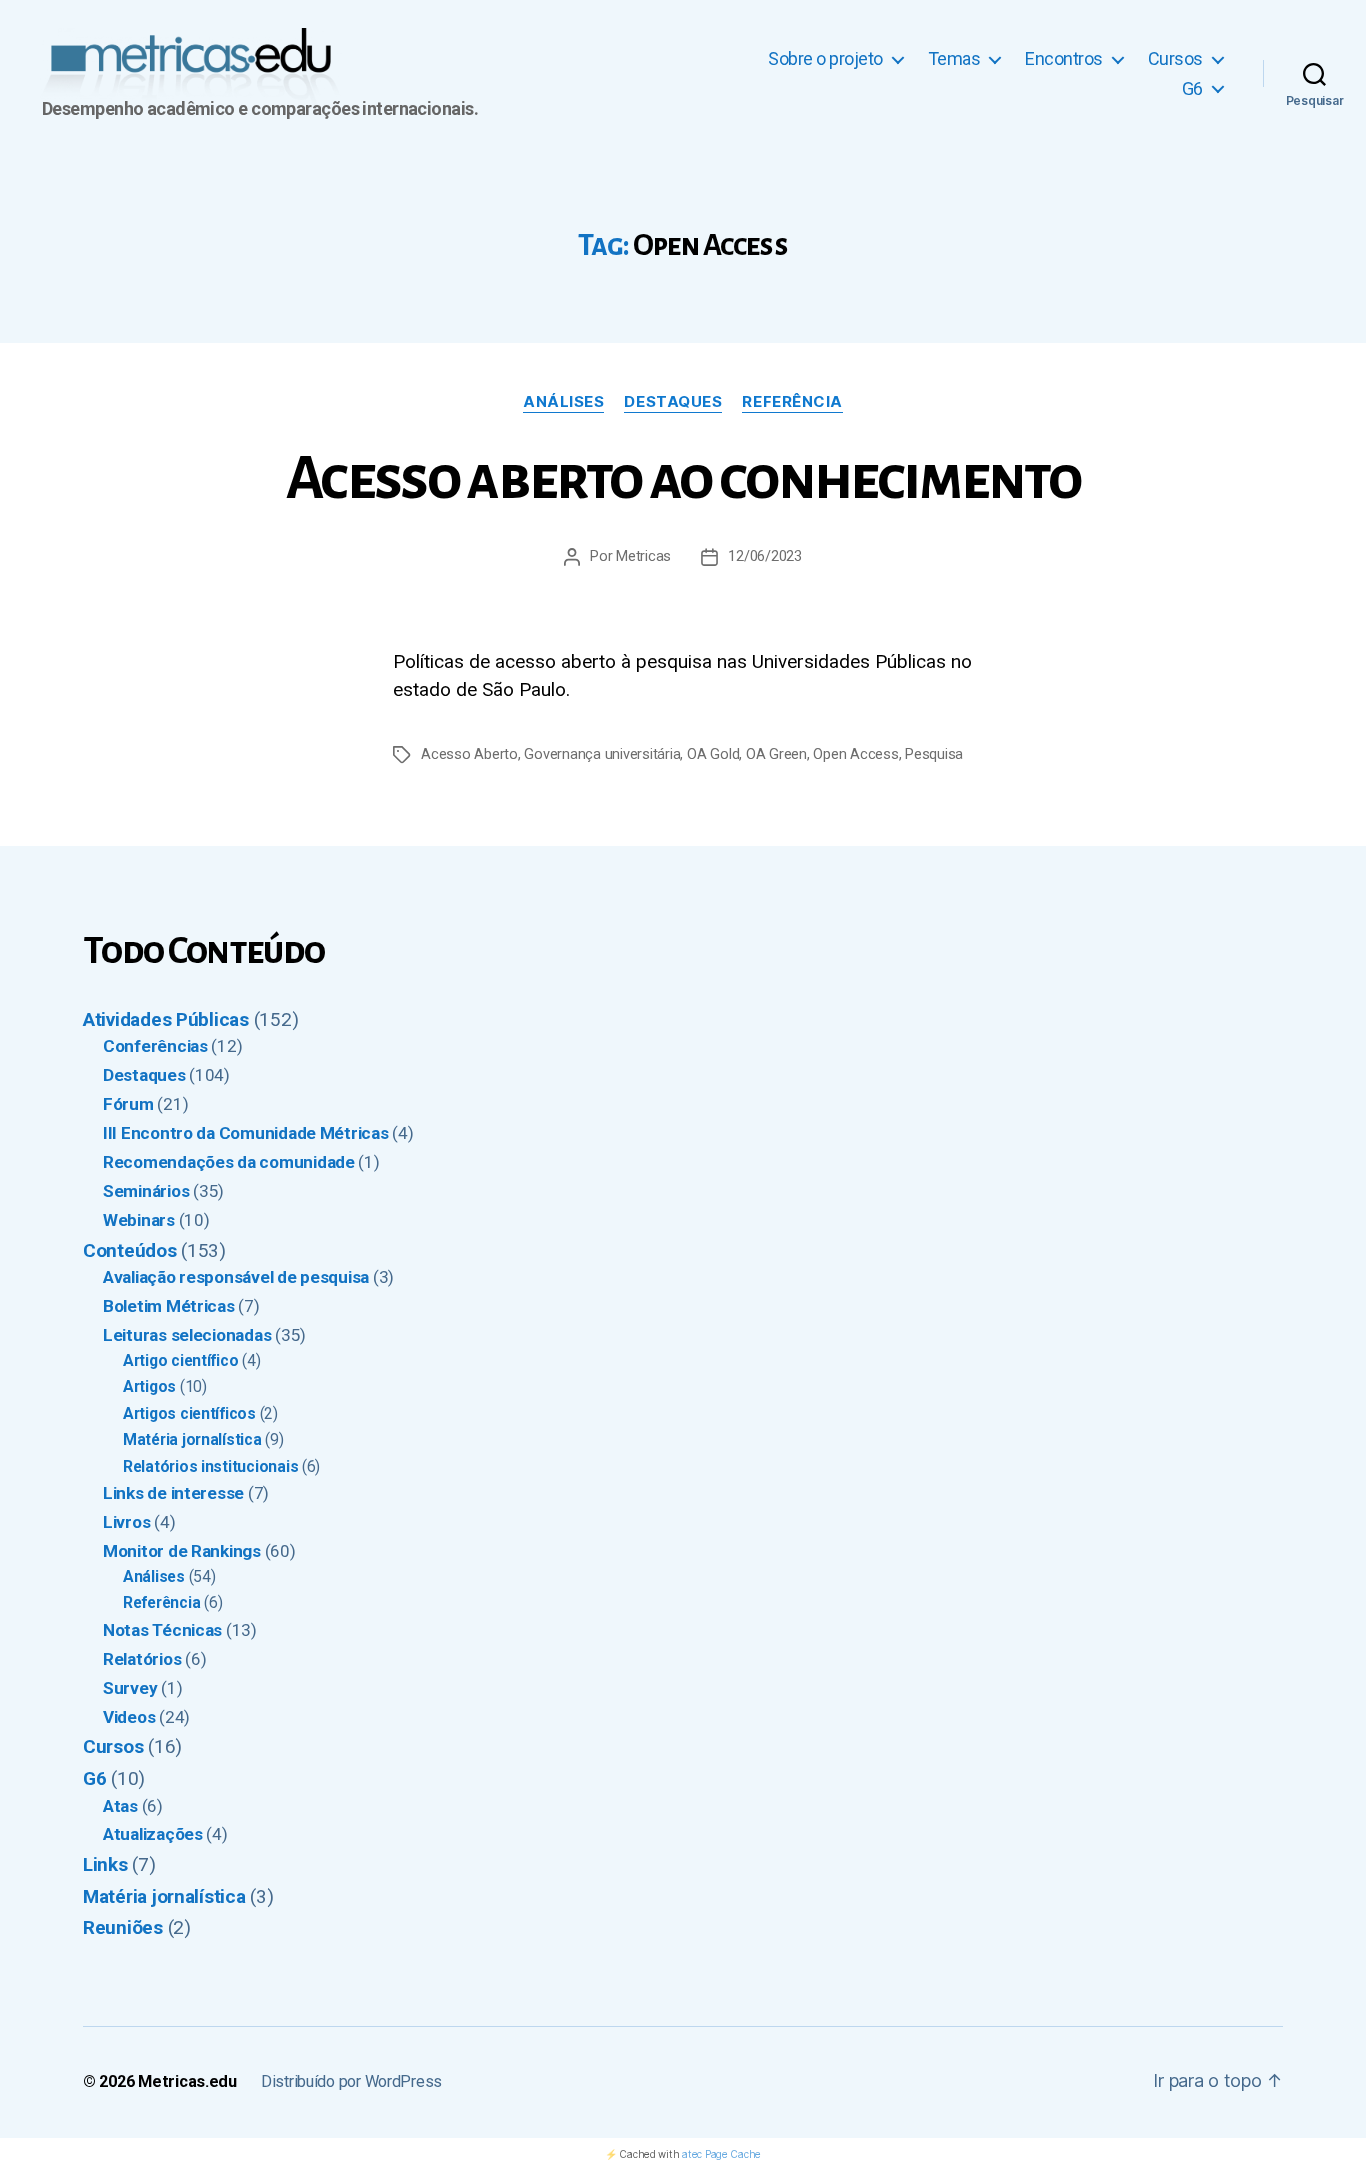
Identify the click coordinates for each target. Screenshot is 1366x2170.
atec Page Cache (721, 2154)
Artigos (149, 1386)
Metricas (643, 556)
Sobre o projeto (825, 58)
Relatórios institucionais (210, 1466)
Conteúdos (130, 1250)
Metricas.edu (187, 2081)
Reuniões (123, 1927)
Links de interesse (173, 1493)
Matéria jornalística (192, 1439)
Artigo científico (180, 1360)
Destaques (673, 402)
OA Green (776, 754)
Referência (792, 402)
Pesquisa (934, 754)
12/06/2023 (765, 556)
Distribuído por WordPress (351, 2081)
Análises (563, 402)
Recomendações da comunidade (229, 1162)
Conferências (155, 1046)
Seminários (146, 1191)
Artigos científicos (189, 1413)
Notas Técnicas (162, 1630)
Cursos (1175, 58)
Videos (129, 1717)
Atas (120, 1806)
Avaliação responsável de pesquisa (236, 1277)
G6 (1192, 88)
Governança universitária (602, 754)
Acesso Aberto (469, 754)
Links (105, 1864)
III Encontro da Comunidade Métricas (246, 1133)
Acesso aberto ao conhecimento (683, 479)
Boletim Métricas (169, 1306)
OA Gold (713, 754)
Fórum (128, 1104)
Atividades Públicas (166, 1019)
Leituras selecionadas (187, 1335)
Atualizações (153, 1834)
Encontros (1064, 58)
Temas (954, 58)
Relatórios (142, 1659)
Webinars (139, 1220)
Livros (126, 1522)
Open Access (855, 754)
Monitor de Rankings (182, 1551)
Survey (130, 1688)
